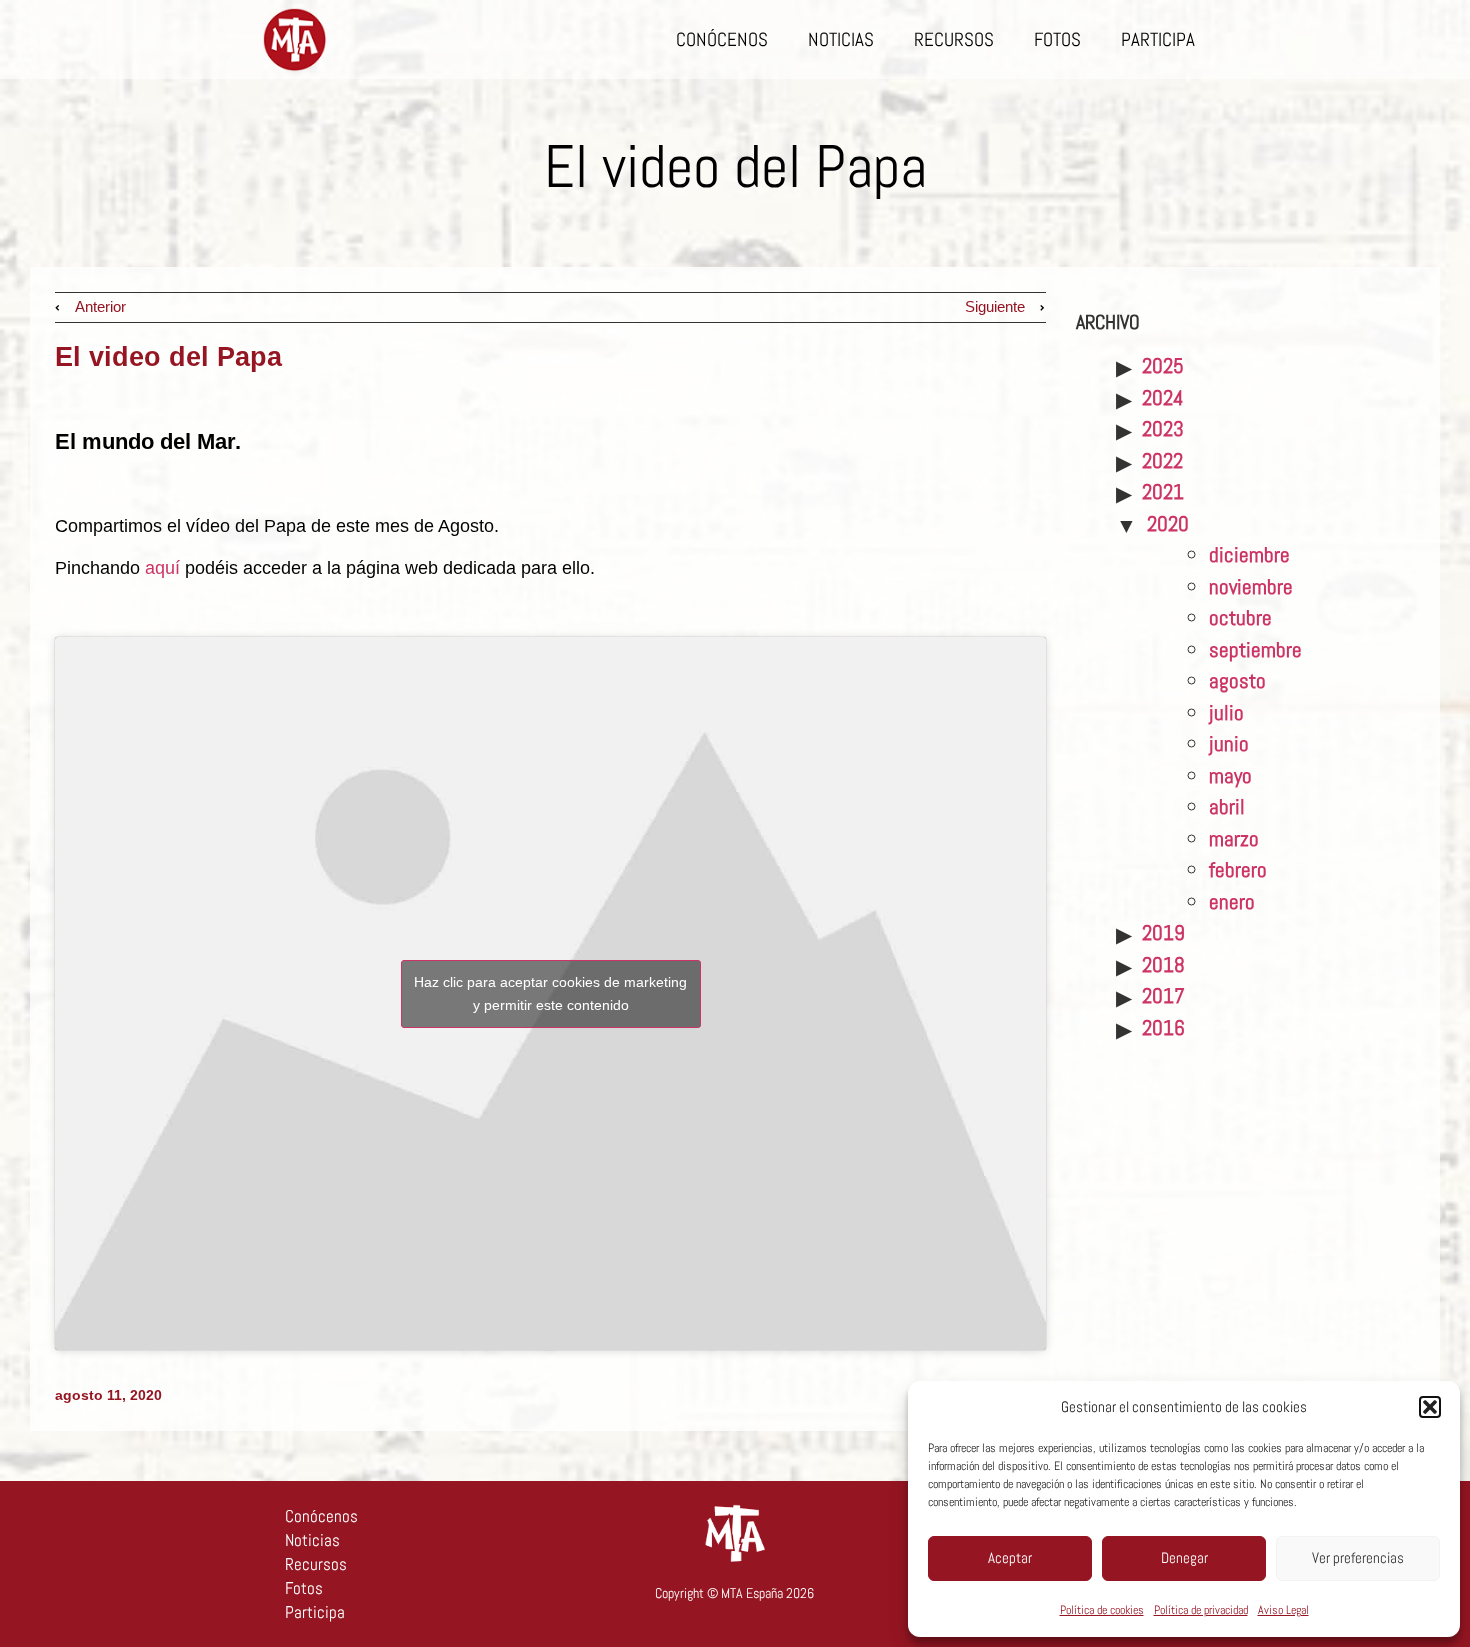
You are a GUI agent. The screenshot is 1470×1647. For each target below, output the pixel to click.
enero (1232, 901)
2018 (1163, 964)
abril (1227, 806)
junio (1229, 743)
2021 (1163, 491)
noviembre (1251, 586)
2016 (1163, 1027)
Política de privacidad (1201, 1610)
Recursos (954, 39)
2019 (1163, 932)
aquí (165, 568)
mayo (1230, 775)
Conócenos (722, 39)
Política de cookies (1102, 1610)
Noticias (841, 39)
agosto (1237, 680)
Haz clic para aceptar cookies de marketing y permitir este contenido (550, 993)
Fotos (1057, 39)
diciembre (1249, 554)
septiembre (1255, 649)
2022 (1162, 460)
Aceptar (1010, 1557)
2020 (1168, 523)
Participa (1158, 39)
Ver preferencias (1358, 1557)
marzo (1234, 838)
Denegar (1184, 1557)
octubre (1240, 617)
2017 (1163, 995)
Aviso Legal (1283, 1610)
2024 (1163, 397)
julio (1226, 712)
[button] (1430, 1407)
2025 (1163, 365)
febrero (1238, 869)
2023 (1163, 428)
